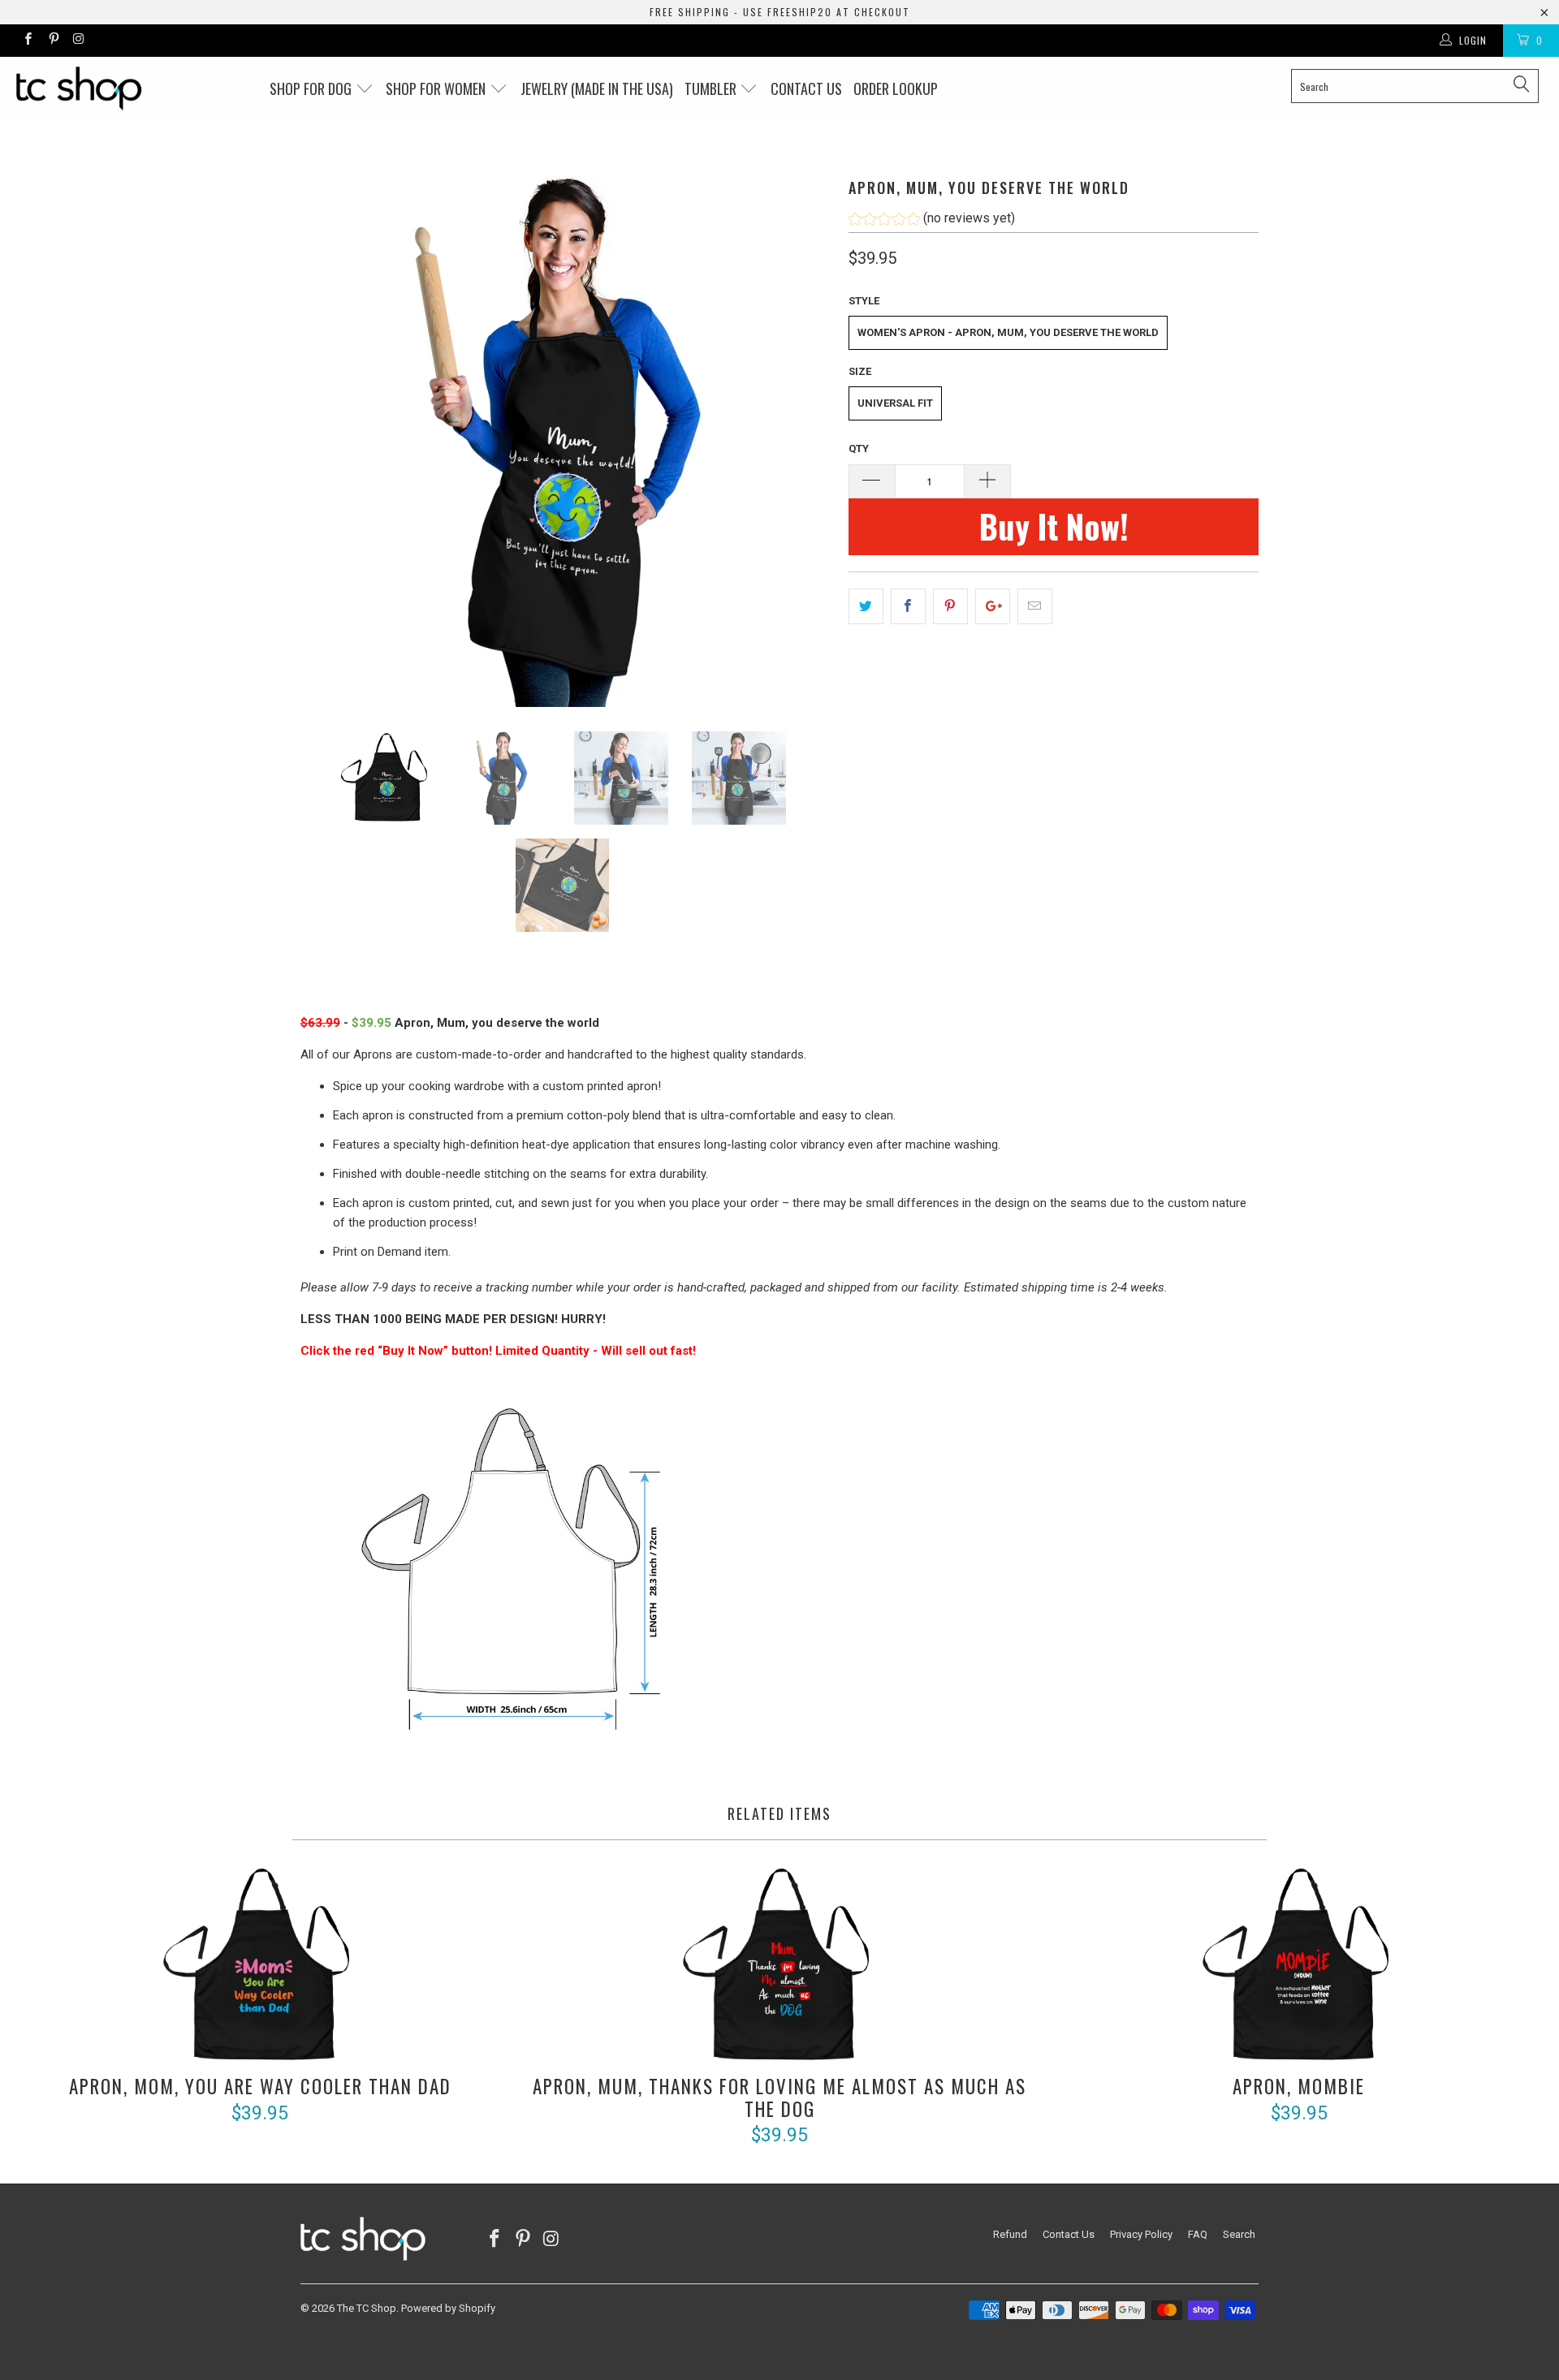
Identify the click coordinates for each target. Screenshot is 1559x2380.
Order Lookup (896, 88)
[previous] (329, 441)
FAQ (1198, 2234)
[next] (804, 441)
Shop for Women (437, 88)
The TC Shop (367, 2308)
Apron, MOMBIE (1299, 1966)
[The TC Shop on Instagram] (78, 41)
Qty (859, 448)
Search (1239, 2234)
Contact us (806, 88)
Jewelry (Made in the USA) (597, 88)
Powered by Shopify (448, 2308)
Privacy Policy (1141, 2234)
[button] (932, 220)
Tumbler (712, 88)
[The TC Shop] (133, 88)
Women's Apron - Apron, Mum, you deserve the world (1008, 332)
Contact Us (1069, 2234)
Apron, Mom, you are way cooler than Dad (260, 1966)
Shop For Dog (312, 88)
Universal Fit (895, 403)
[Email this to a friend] (1035, 606)
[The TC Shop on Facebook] (27, 41)
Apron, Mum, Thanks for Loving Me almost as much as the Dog (779, 1966)
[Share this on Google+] (993, 606)
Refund (1010, 2234)
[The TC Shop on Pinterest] (52, 41)
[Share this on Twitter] (866, 606)
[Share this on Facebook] (908, 606)
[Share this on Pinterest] (950, 606)
